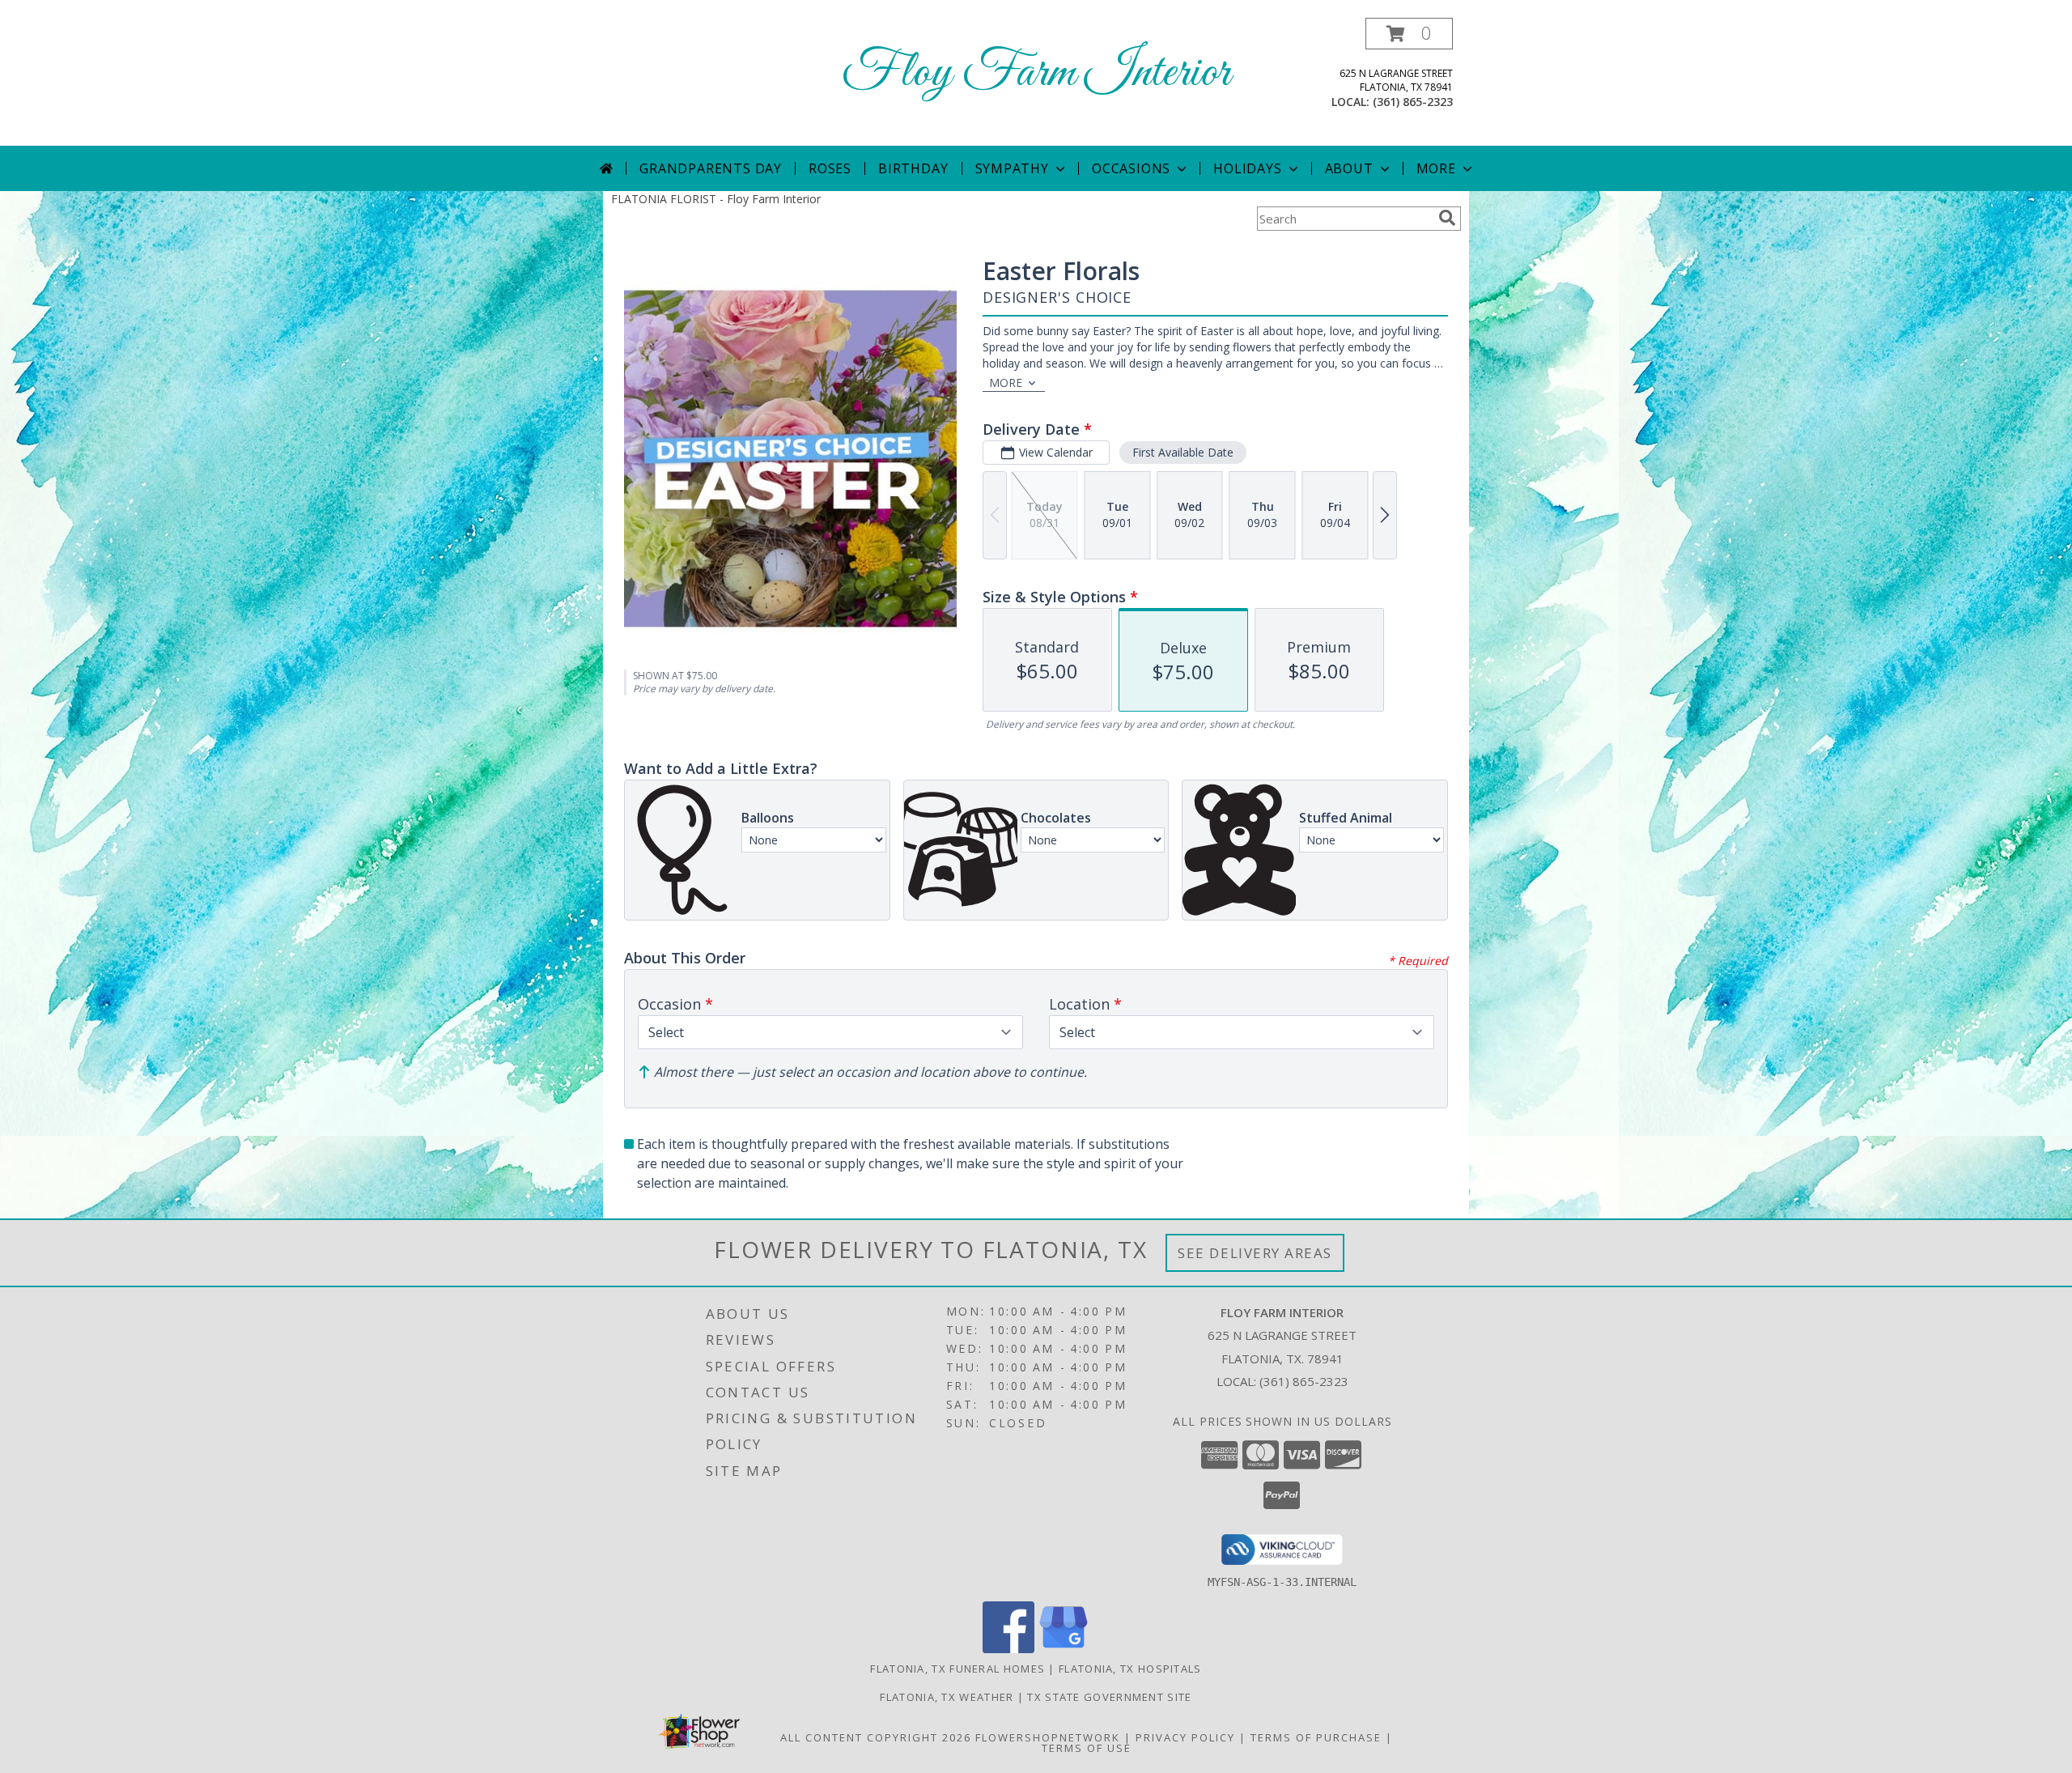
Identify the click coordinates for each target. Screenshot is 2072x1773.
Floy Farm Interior (1036, 73)
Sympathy (1012, 168)
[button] (1409, 34)
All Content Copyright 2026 (876, 1737)
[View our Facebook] (1008, 1649)
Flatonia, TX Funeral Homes (957, 1669)
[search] (1447, 218)
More (1436, 168)
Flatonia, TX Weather (947, 1697)
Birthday (913, 168)
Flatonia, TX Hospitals (1130, 1669)
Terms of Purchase (1316, 1737)
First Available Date (1183, 452)
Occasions (1131, 168)
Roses (830, 168)
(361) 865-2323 (1413, 102)
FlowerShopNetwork (1048, 1737)
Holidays (1247, 168)
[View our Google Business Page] (1064, 1649)
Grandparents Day (711, 168)
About (1349, 168)
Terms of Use (1087, 1748)
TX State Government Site (1109, 1697)
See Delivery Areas (1255, 1253)
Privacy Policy (1185, 1737)
